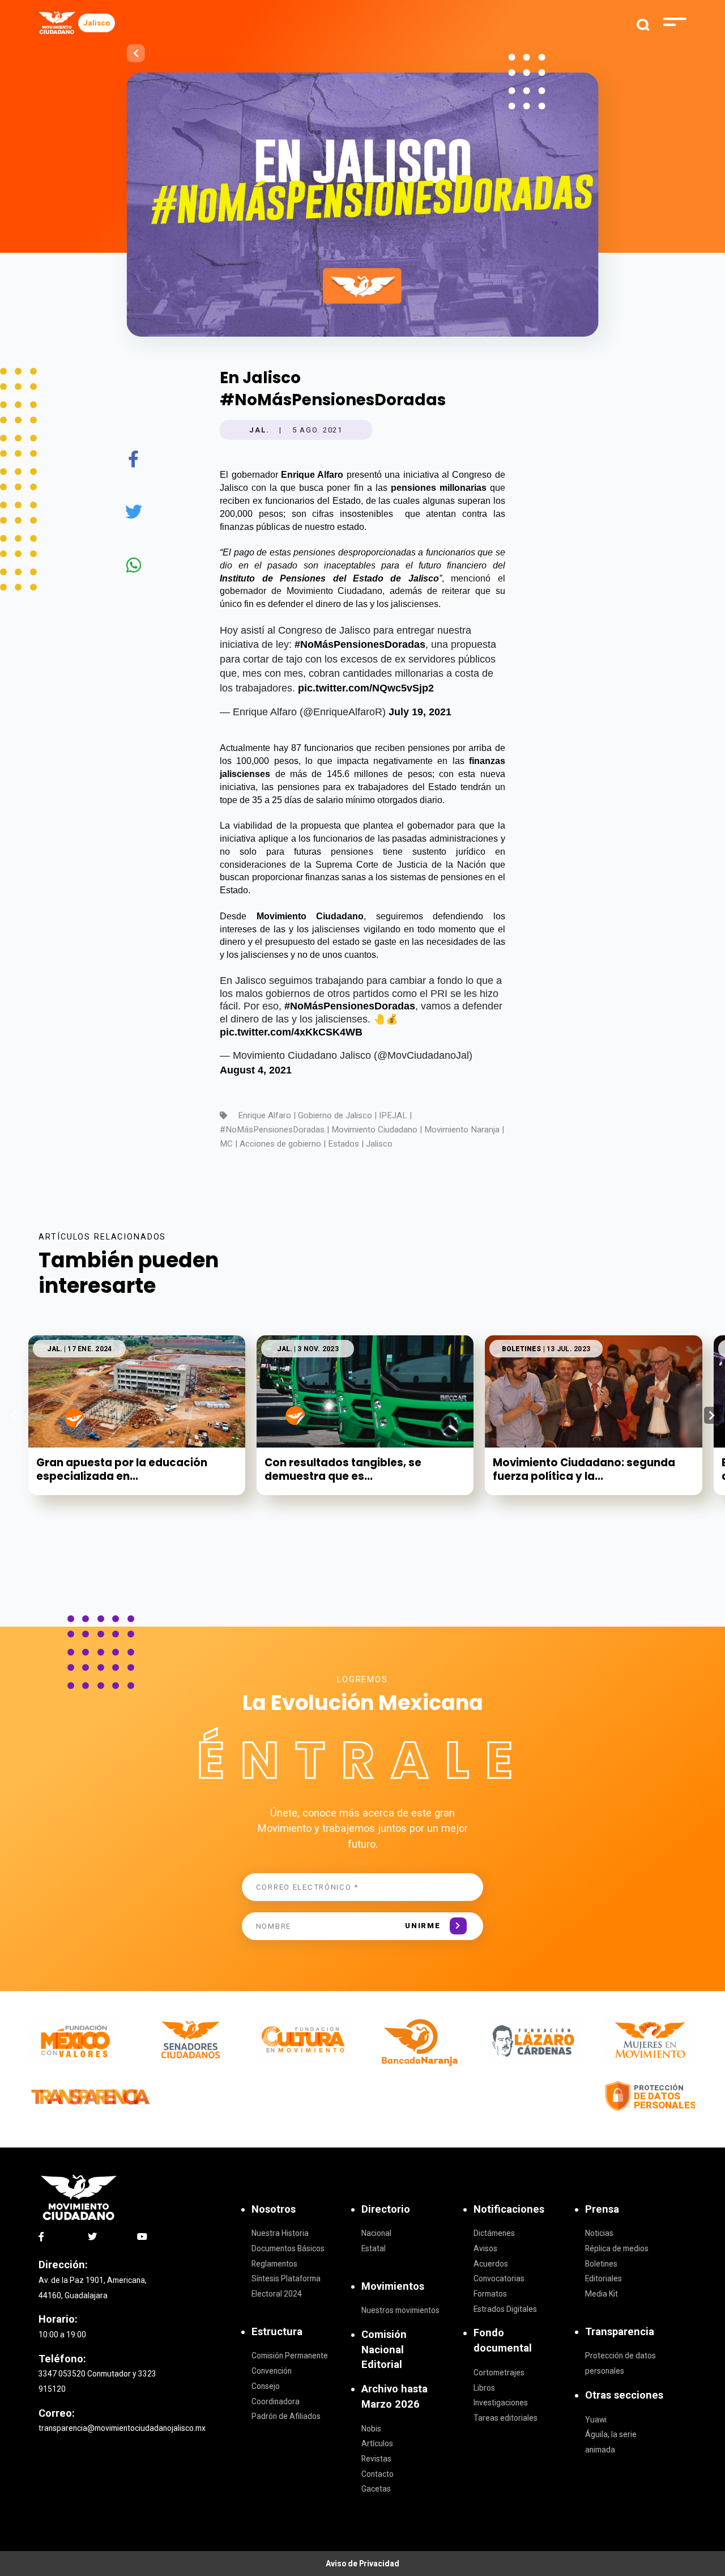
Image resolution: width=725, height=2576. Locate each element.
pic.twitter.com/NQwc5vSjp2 (366, 688)
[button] (712, 1415)
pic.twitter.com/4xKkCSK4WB (291, 1032)
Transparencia (620, 2331)
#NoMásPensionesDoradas (360, 644)
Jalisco (97, 23)
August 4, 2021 (256, 1070)
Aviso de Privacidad (362, 2564)
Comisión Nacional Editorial (384, 2349)
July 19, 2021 (420, 712)
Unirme (423, 1926)
